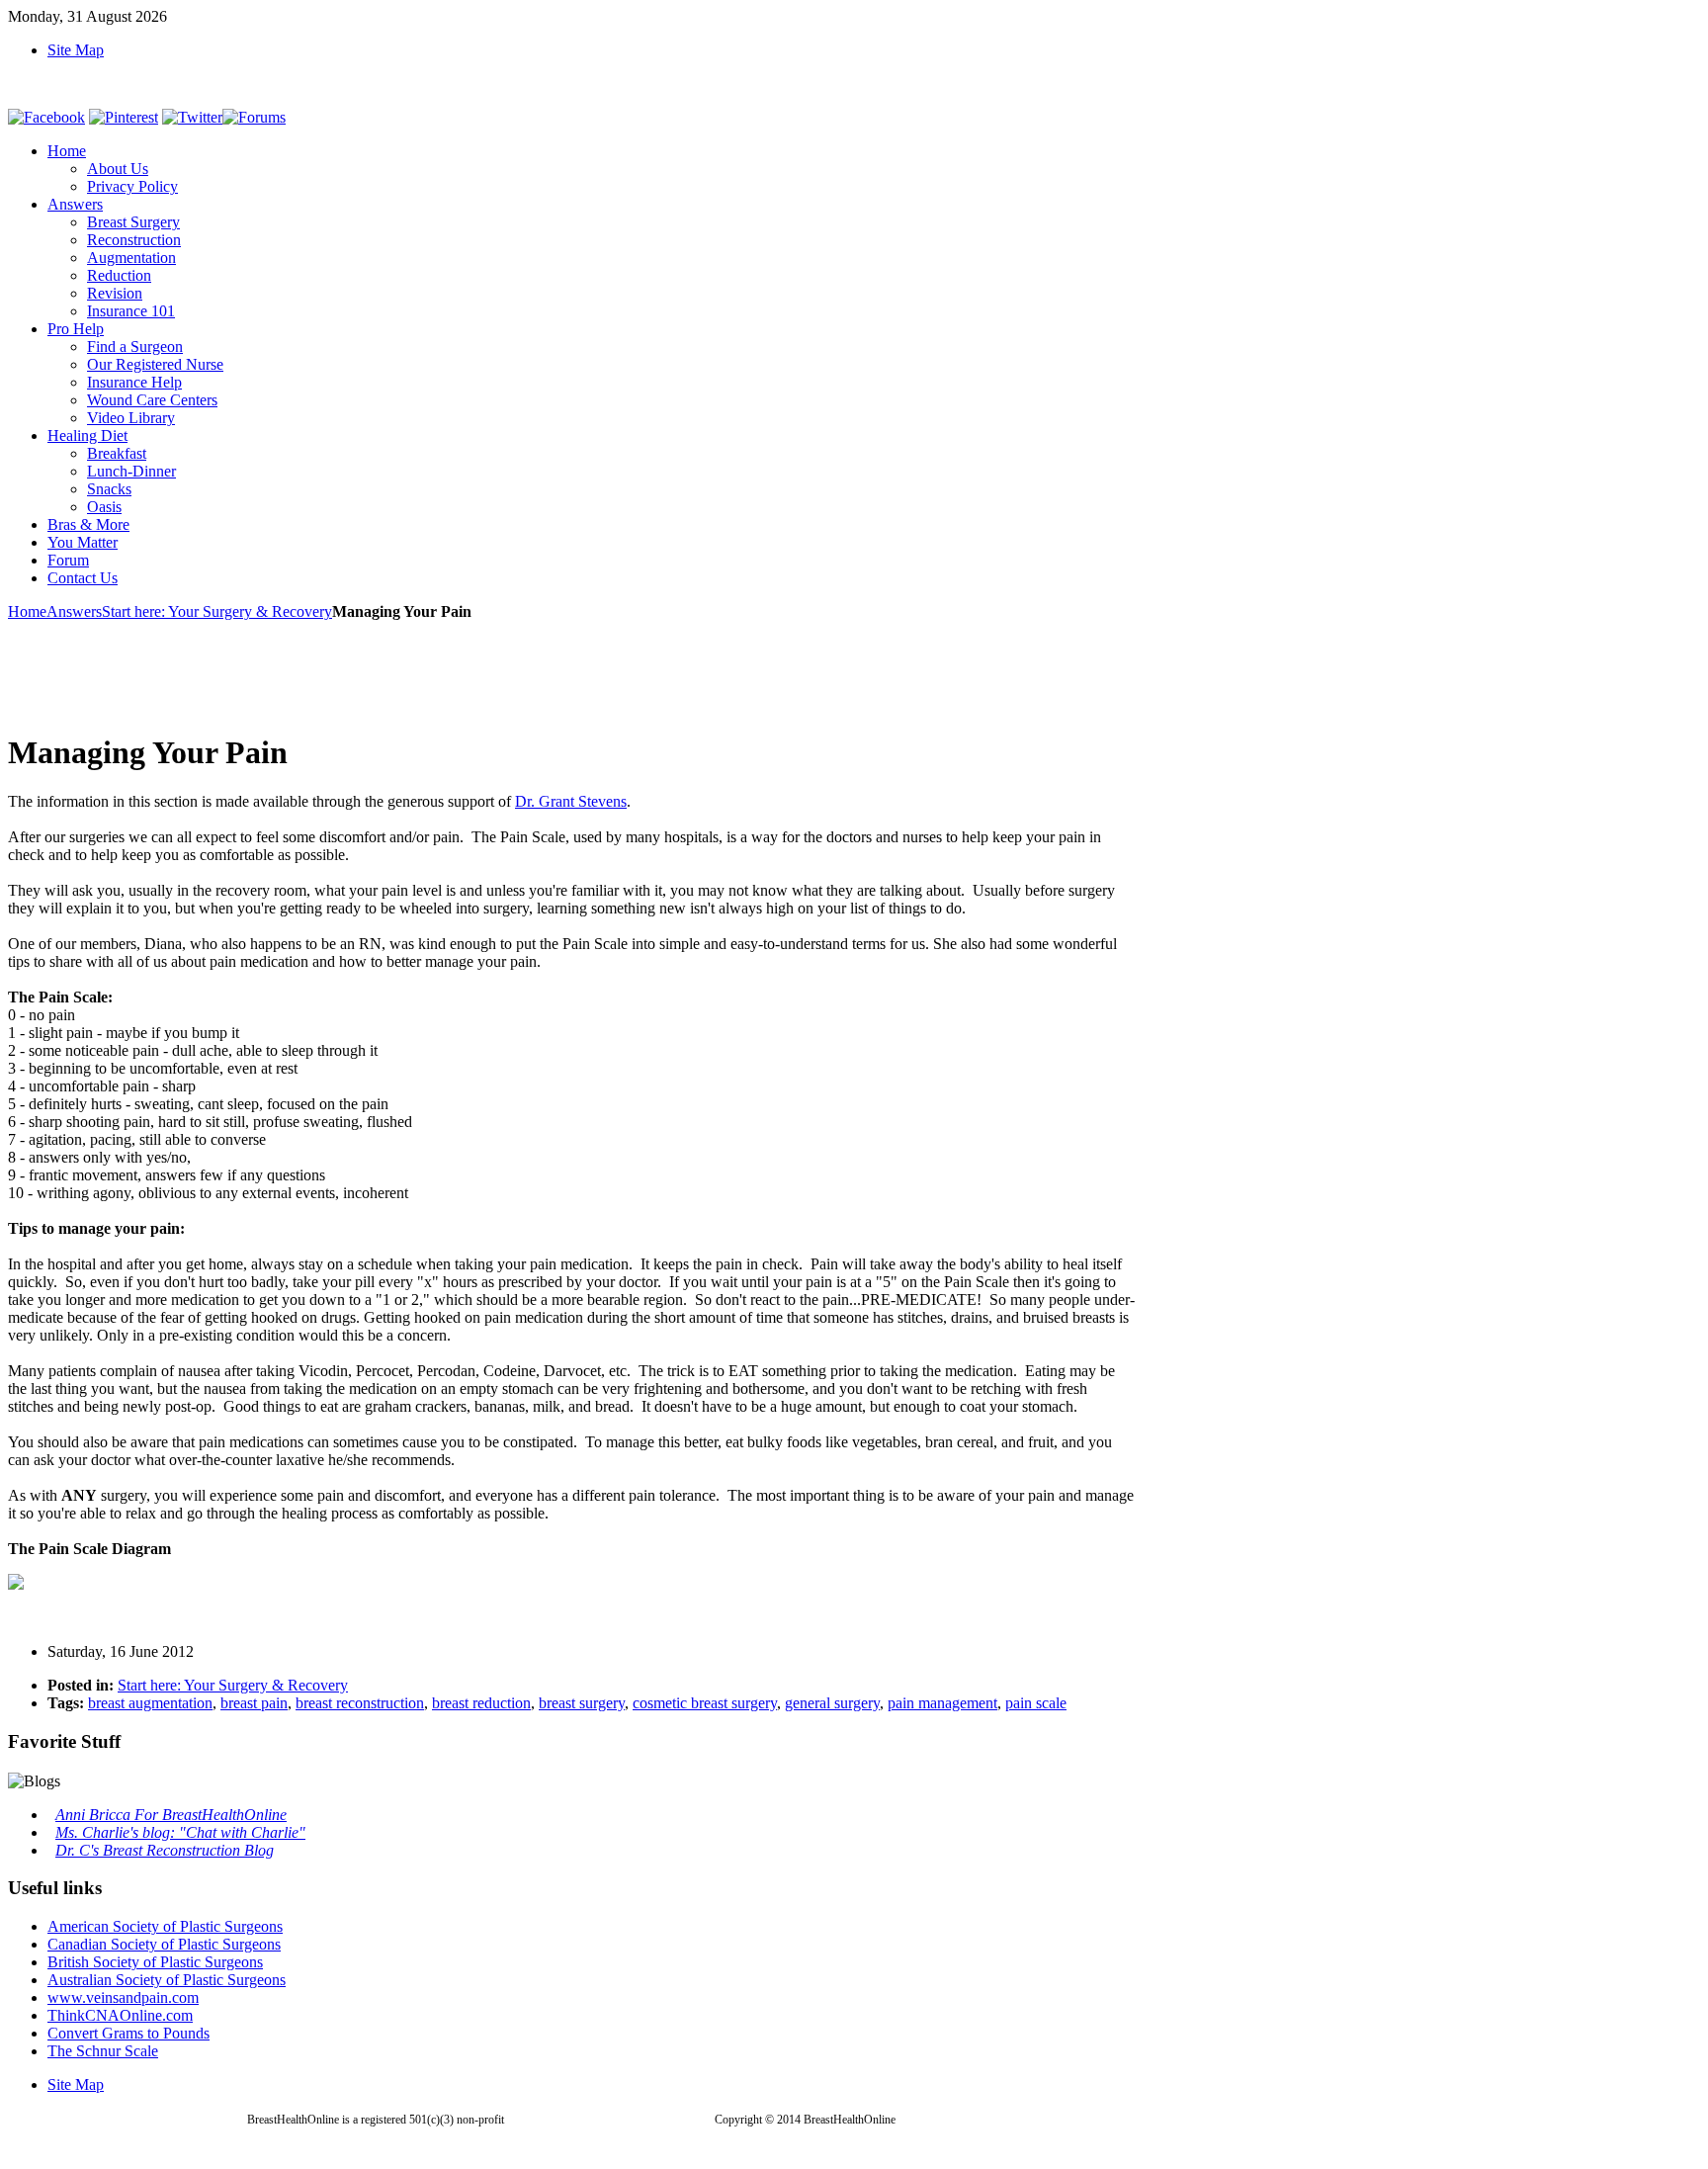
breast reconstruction (360, 1703)
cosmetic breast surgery (705, 1703)
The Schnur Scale (103, 2051)
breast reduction (481, 1703)
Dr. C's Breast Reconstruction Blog (165, 1850)
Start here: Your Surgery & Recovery (217, 611)
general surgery (832, 1703)
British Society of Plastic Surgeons (155, 1962)
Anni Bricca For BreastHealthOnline (171, 1815)
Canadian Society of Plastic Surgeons (164, 1944)
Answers (74, 611)
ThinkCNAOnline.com (120, 2015)
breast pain (254, 1703)
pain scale (1036, 1703)
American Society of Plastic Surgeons (165, 1926)
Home (27, 611)
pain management (942, 1703)
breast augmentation (150, 1703)
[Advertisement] (368, 665)
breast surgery (582, 1703)
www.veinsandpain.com (123, 1997)
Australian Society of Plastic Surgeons (167, 1980)
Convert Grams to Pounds (128, 2033)
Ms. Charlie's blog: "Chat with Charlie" (180, 1832)
